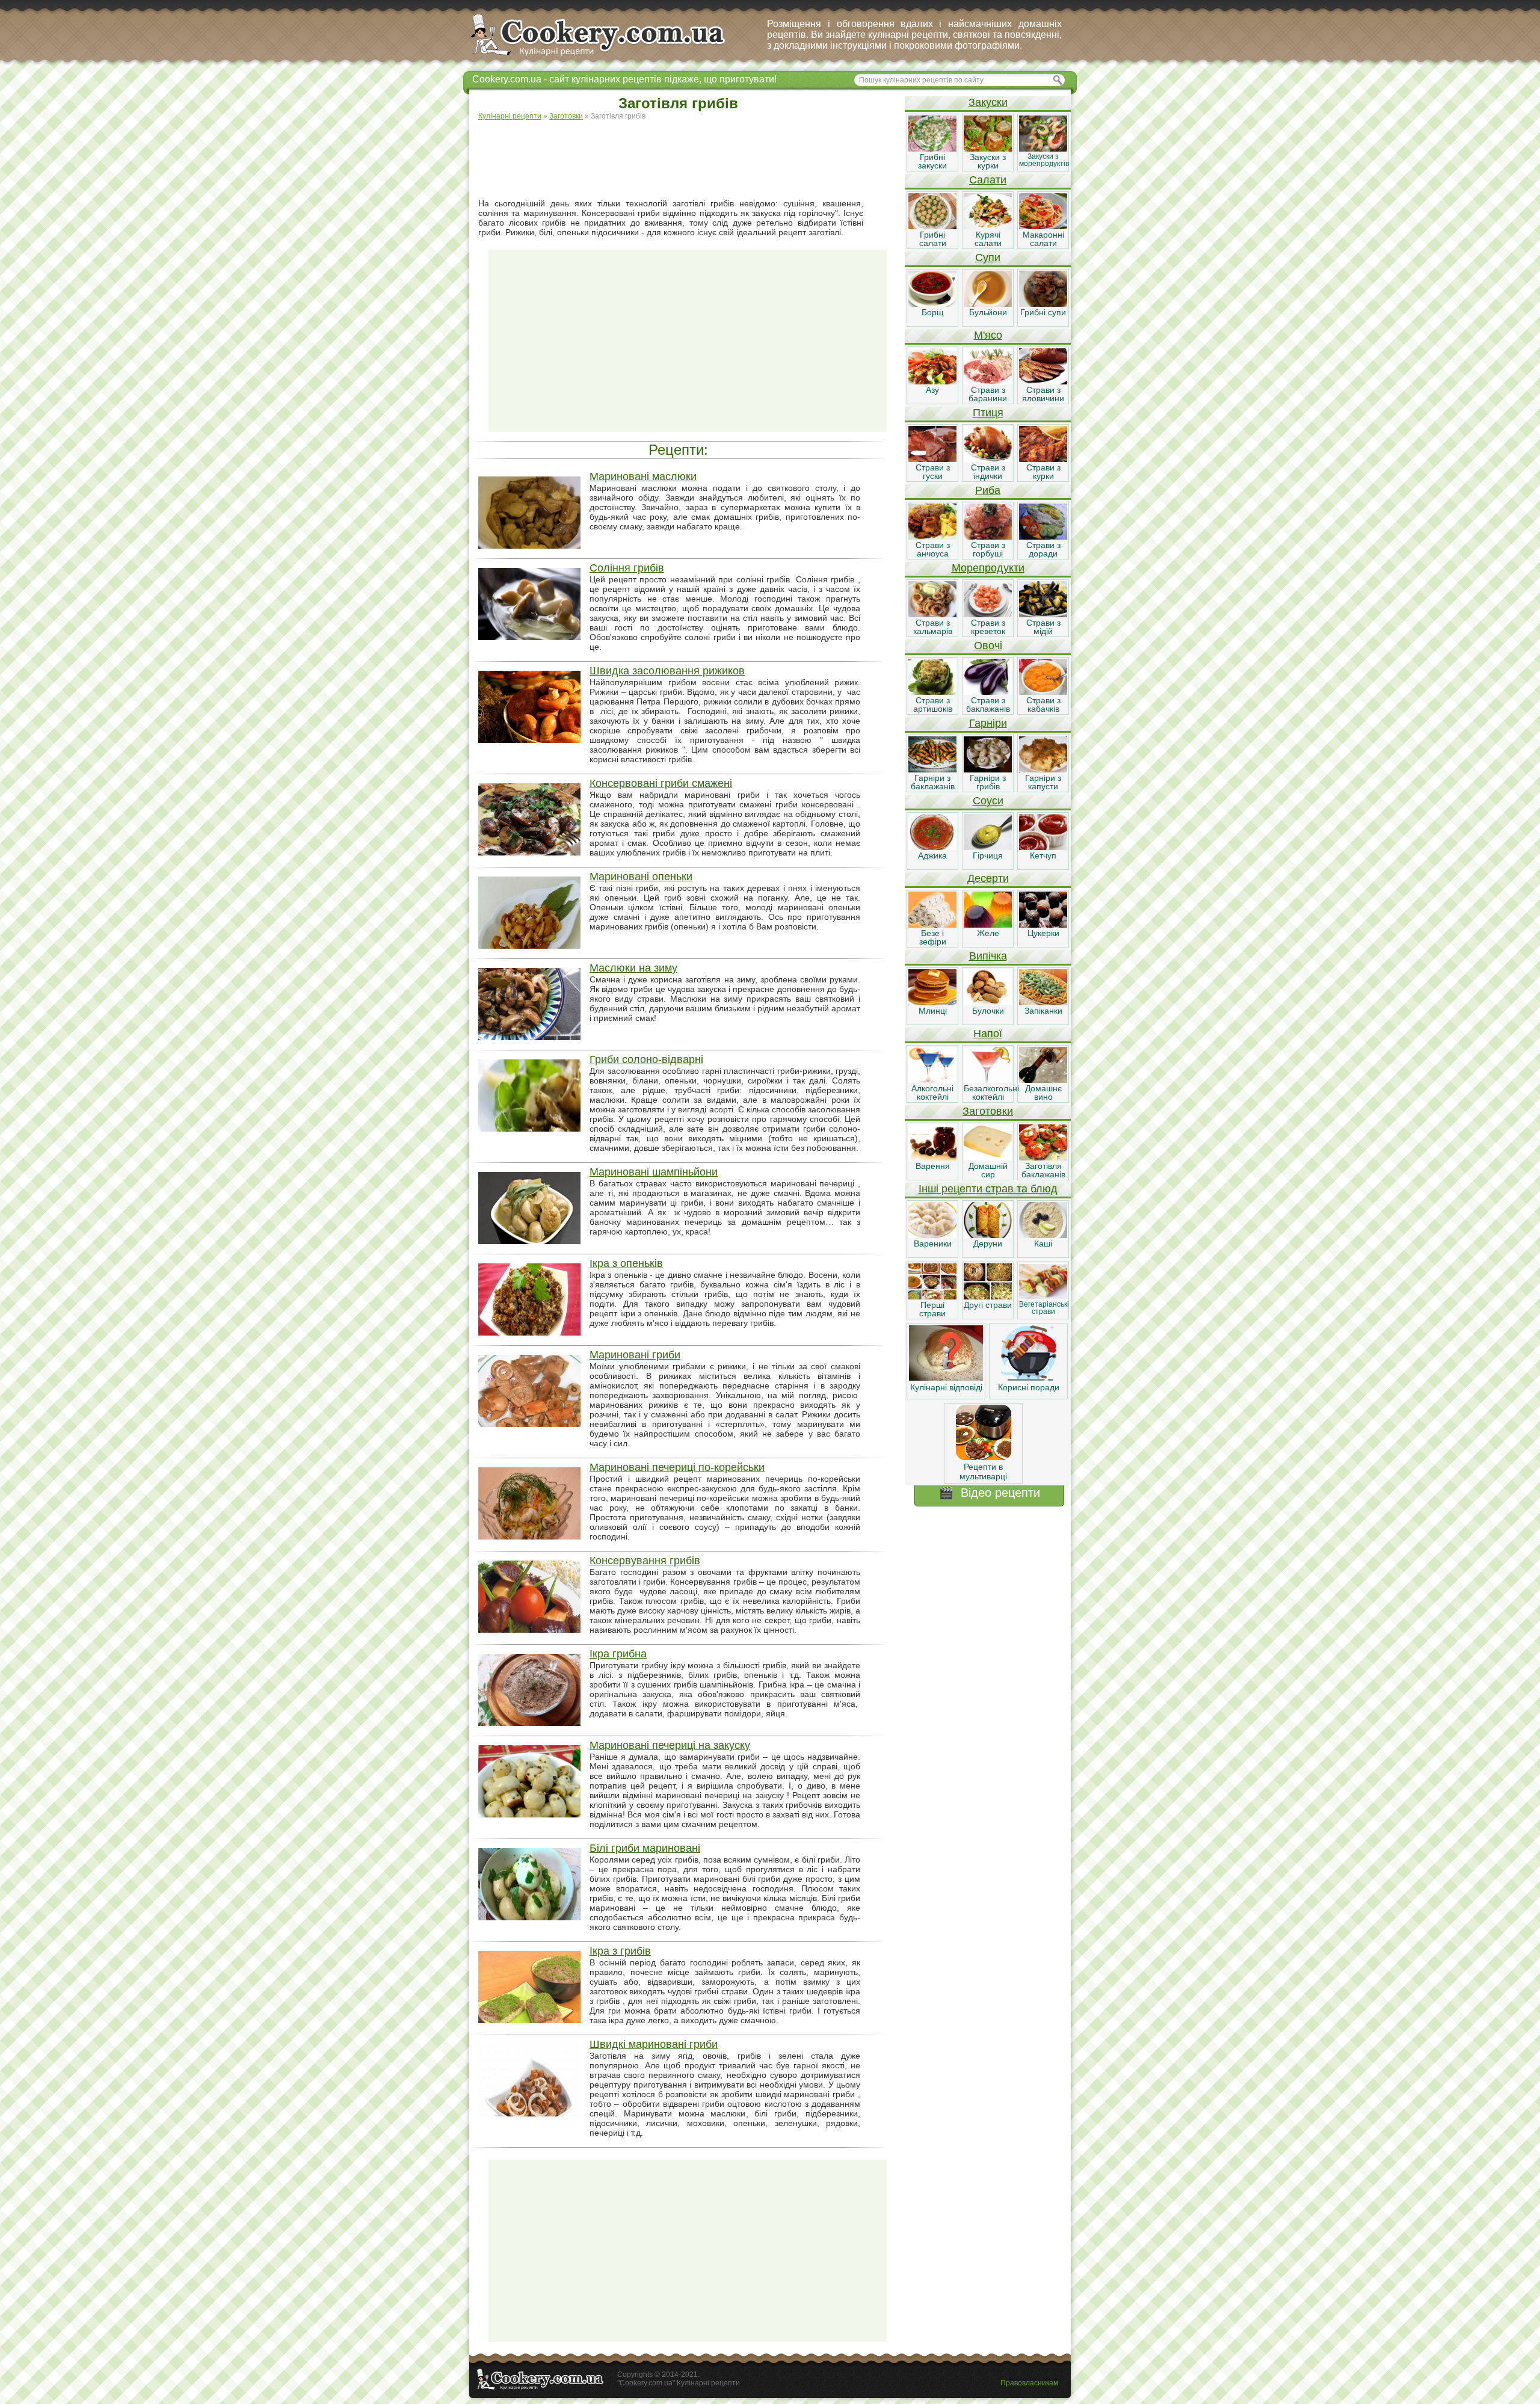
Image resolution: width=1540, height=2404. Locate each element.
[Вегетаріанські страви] (1043, 1296)
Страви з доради (1043, 549)
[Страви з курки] (1043, 459)
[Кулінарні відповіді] (946, 1378)
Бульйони (988, 312)
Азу (932, 390)
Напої (988, 1034)
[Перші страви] (932, 1296)
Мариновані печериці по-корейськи (677, 1467)
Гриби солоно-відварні (646, 1059)
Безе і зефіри (933, 937)
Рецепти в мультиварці (983, 1472)
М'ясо (988, 335)
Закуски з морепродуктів (1044, 160)
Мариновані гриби (635, 1355)
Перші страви (932, 1309)
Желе (988, 933)
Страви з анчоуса (933, 549)
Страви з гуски (933, 472)
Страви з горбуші (988, 549)
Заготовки (988, 1111)
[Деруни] (988, 1235)
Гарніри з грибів (988, 782)
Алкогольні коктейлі (932, 1093)
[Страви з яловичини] (1043, 381)
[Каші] (1043, 1235)
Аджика (932, 855)
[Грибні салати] (932, 226)
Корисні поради (1029, 1387)
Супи (988, 257)
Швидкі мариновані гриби (654, 2044)
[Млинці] (932, 1002)
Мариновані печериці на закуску (670, 1745)
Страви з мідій (1043, 627)
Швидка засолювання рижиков (667, 671)
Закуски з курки (988, 161)
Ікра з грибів (620, 1951)
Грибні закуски (932, 161)
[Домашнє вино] (1043, 1080)
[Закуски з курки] (988, 149)
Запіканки (1043, 1011)
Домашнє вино (1043, 1093)
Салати (988, 180)
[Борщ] (932, 304)
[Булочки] (988, 1002)
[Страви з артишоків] (932, 692)
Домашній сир (988, 1170)
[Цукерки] (1043, 925)
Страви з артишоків (933, 704)
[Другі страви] (988, 1296)
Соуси (988, 801)
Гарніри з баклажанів (933, 782)
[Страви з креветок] (988, 614)
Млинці (933, 1011)
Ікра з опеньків (626, 1263)
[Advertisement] (688, 160)
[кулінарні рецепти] (608, 57)
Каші (1043, 1244)
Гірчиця (988, 855)
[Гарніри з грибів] (988, 769)
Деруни (988, 1244)
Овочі (988, 646)
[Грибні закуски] (932, 149)
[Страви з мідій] (1043, 614)
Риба (988, 490)
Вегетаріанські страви (1044, 1308)
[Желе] (988, 925)
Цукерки (1043, 933)
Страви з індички (988, 472)
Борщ (933, 312)
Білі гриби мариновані (645, 1848)
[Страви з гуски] (932, 459)
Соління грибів (627, 568)
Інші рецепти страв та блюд (988, 1189)
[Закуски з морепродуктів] (1043, 149)
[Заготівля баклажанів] (1043, 1157)
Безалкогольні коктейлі (991, 1093)
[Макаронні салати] (1043, 226)
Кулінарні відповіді (946, 1387)
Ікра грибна (618, 1654)
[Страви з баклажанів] (988, 692)
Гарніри (988, 723)
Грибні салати (933, 239)
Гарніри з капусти (1043, 782)
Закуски (988, 102)
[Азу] (932, 381)
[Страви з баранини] (988, 381)
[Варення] (932, 1157)
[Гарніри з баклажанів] (932, 769)
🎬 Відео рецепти (989, 1493)
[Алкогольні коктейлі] (932, 1080)
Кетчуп (1043, 855)
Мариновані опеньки (641, 877)
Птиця (988, 413)
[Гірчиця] (988, 847)
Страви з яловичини (1043, 394)
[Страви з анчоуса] (932, 537)
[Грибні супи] (1043, 304)
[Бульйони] (988, 304)
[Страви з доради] (1043, 537)
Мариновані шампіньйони (654, 1172)
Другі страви (988, 1305)
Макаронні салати (1043, 239)
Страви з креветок (988, 627)
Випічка (988, 956)
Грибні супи (1043, 312)
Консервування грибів (645, 1561)
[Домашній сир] (988, 1157)
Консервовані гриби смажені (661, 783)
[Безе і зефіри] (932, 925)
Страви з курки (1043, 472)
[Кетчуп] (1043, 847)
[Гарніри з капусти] (1043, 769)
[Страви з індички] (988, 459)
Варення (933, 1166)
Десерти (988, 878)
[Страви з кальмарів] (932, 614)
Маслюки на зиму (633, 968)
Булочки (988, 1011)
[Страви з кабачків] (1043, 692)
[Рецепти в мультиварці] (984, 1457)
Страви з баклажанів (988, 704)
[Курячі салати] (988, 226)
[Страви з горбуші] (988, 537)
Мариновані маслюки (643, 476)
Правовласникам (1029, 2383)
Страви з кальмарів (933, 627)
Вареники (933, 1244)
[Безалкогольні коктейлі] (988, 1080)
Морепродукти (988, 568)
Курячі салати (988, 239)
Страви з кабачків (1043, 704)
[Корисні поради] (1029, 1378)
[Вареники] (932, 1235)
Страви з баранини (988, 394)
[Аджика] (932, 847)
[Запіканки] (1043, 1002)
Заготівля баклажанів (1043, 1170)
